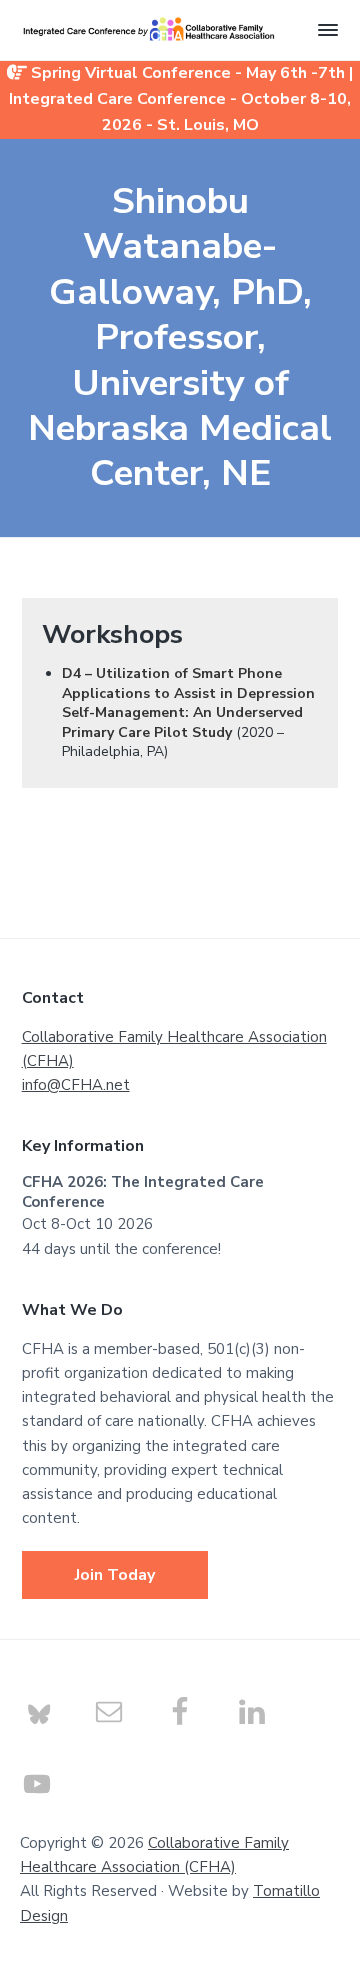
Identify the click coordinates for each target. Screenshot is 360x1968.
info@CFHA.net (76, 1085)
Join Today (115, 1575)
